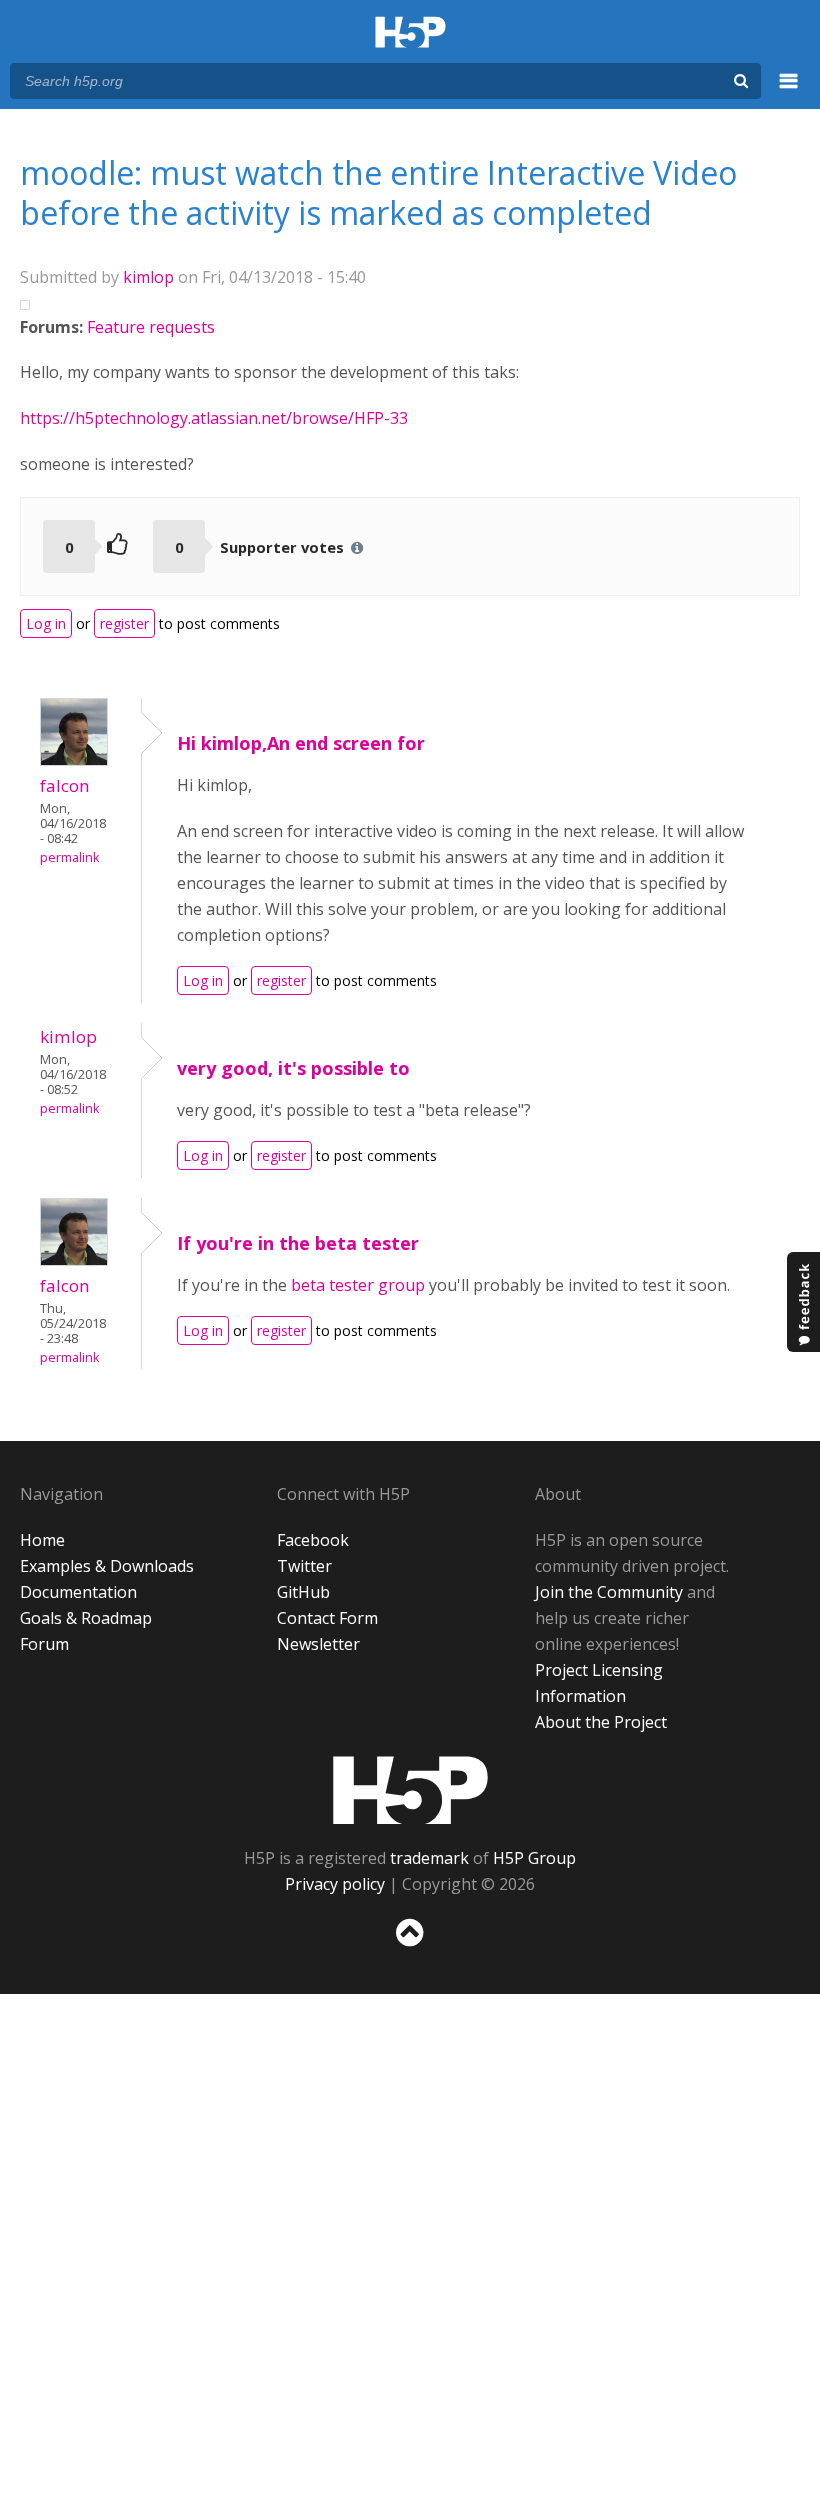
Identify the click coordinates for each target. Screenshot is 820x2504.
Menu (789, 92)
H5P (410, 1790)
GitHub (303, 1592)
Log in (46, 623)
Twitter (304, 1566)
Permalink (69, 857)
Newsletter (318, 1644)
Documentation (78, 1592)
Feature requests (151, 327)
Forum (44, 1644)
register (124, 623)
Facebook (313, 1540)
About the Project (601, 1722)
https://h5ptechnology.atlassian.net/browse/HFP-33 (214, 418)
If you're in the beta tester (298, 1243)
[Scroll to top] (410, 1950)
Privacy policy (335, 1884)
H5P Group (534, 1858)
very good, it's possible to (293, 1068)
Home (42, 1540)
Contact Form (327, 1618)
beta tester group (358, 1285)
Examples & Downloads (107, 1566)
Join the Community (609, 1592)
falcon (65, 785)
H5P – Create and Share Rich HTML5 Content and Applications (410, 33)
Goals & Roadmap (86, 1618)
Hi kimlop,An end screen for (301, 743)
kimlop (148, 277)
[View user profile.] (74, 760)
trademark (429, 1858)
